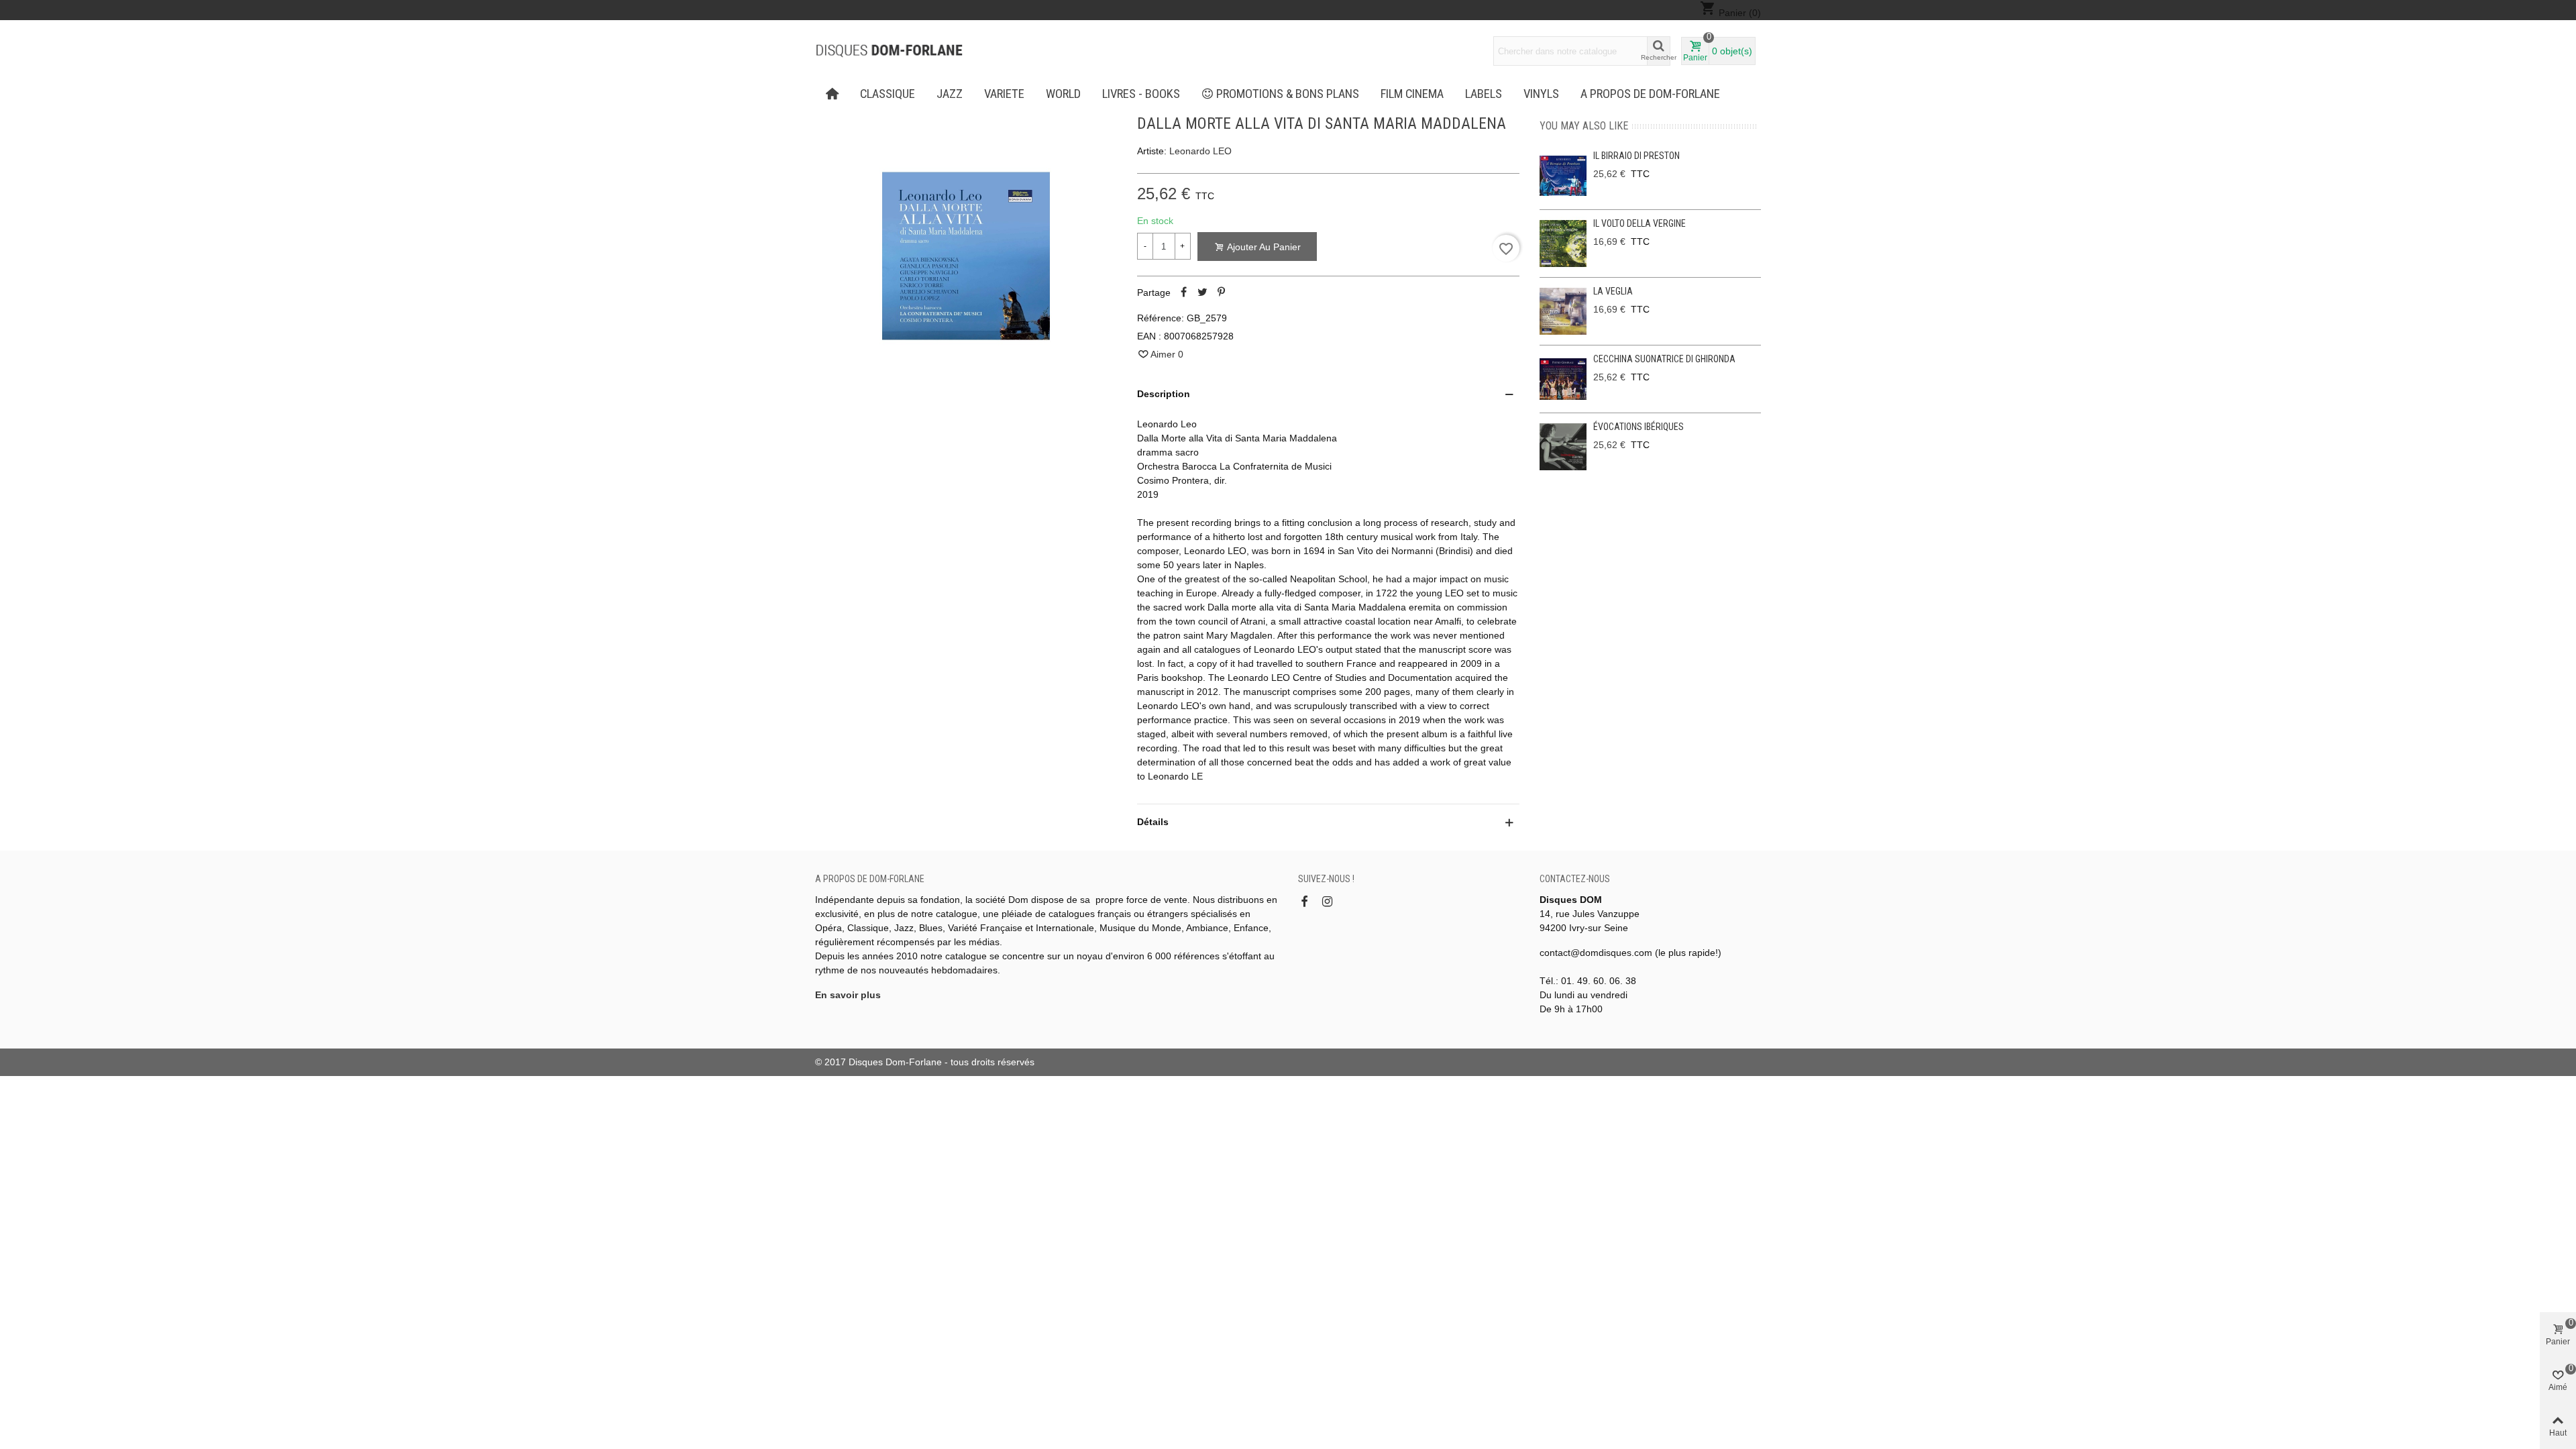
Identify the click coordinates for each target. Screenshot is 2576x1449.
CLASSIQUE (888, 94)
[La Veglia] (1563, 311)
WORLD (1063, 94)
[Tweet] (1203, 292)
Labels (1484, 94)
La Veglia (1613, 291)
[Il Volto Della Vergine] (1563, 244)
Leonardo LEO (1200, 151)
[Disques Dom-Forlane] (889, 51)
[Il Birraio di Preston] (1563, 176)
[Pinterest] (1222, 292)
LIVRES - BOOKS (1141, 94)
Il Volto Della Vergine (1640, 223)
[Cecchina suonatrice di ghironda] (1563, 379)
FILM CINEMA (1412, 94)
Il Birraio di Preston (1636, 156)
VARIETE (1004, 94)
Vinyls (1541, 94)
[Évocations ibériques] (1563, 447)
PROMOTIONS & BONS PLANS (1288, 94)
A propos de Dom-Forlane (1650, 94)
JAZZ (950, 94)
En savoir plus (848, 995)
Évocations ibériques (1639, 427)
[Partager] (1184, 292)
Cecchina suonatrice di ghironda (1664, 359)
